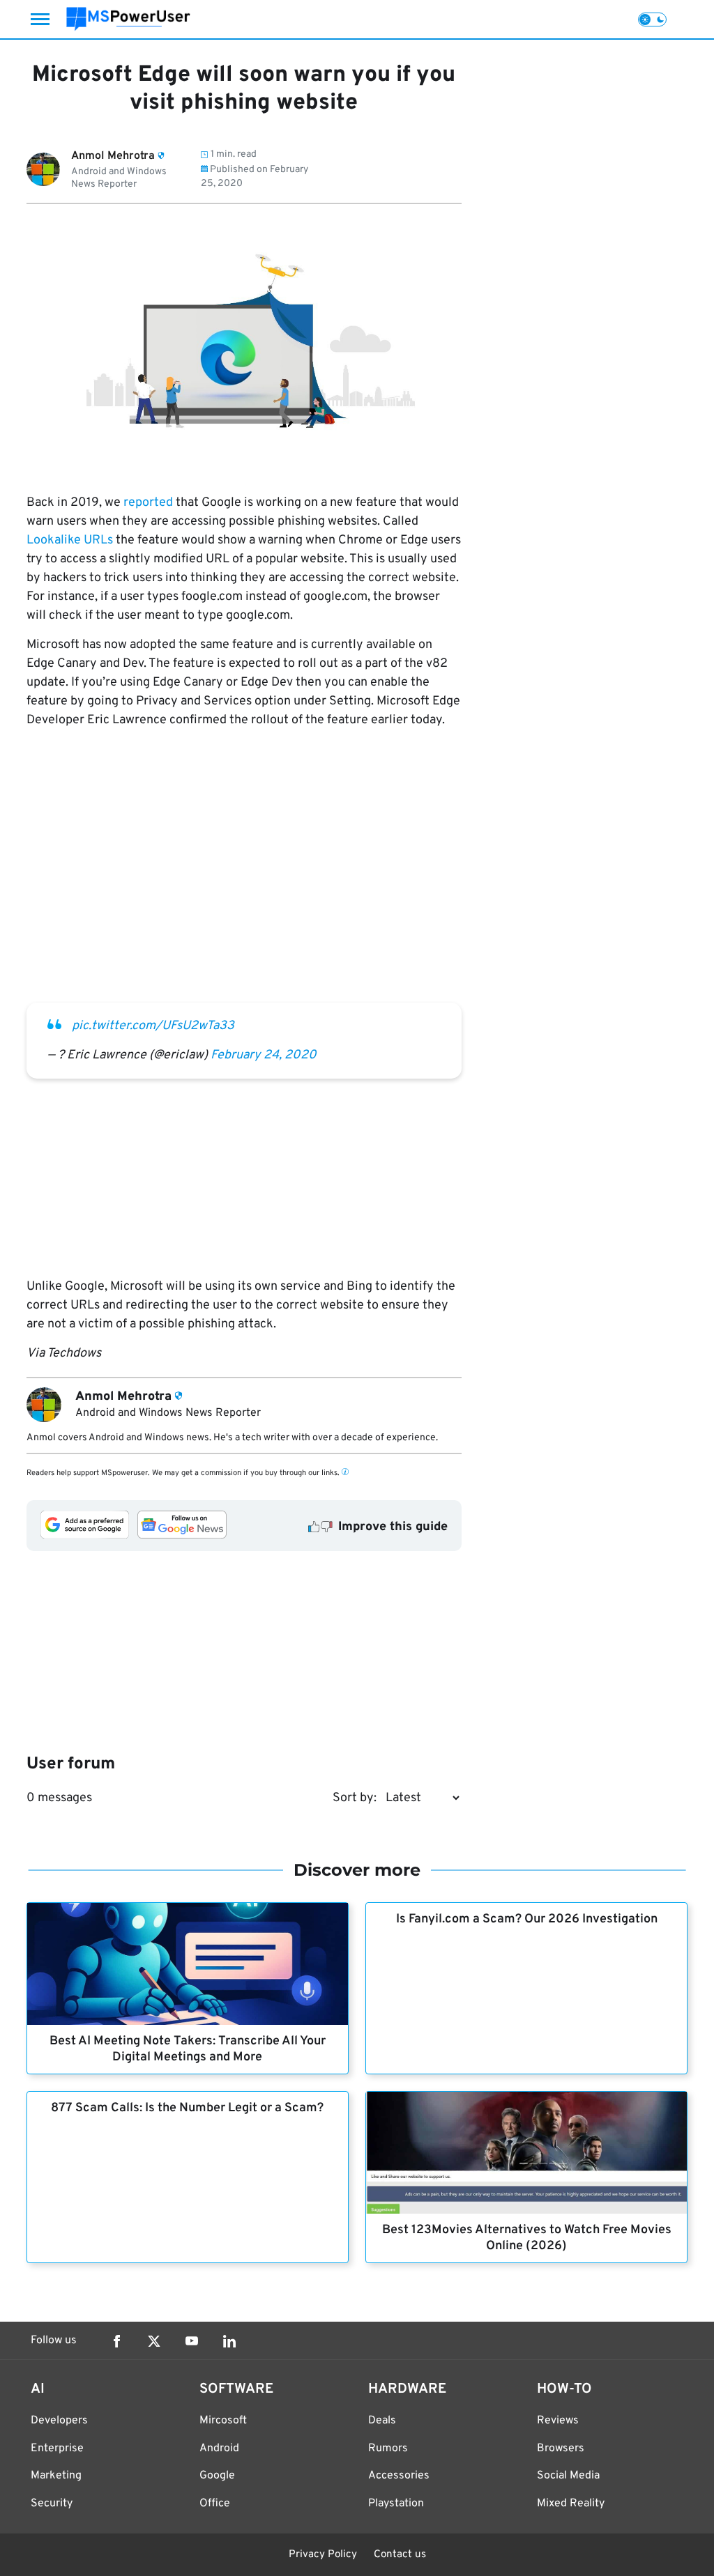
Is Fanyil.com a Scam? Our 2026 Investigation (527, 1919)
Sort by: (355, 1798)
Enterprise (57, 2448)
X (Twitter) (154, 2341)
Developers (59, 2421)
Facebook (116, 2341)
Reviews (558, 2421)
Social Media (568, 2476)
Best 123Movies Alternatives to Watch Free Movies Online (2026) (527, 2238)
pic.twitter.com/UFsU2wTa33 (153, 1026)
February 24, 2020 (264, 1055)
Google (217, 2476)
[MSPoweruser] (128, 19)
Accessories (399, 2476)
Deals (382, 2421)
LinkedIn (229, 2341)
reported (148, 503)
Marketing (56, 2476)
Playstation (396, 2504)
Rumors (388, 2448)
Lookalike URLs (70, 540)
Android (219, 2448)
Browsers (561, 2448)
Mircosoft (223, 2421)
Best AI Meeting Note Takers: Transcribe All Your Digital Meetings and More (188, 2049)
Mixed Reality (571, 2504)
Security (52, 2504)
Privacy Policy (323, 2555)
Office (215, 2504)
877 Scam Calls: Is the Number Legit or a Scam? (187, 2108)
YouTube (192, 2341)
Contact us (400, 2555)
